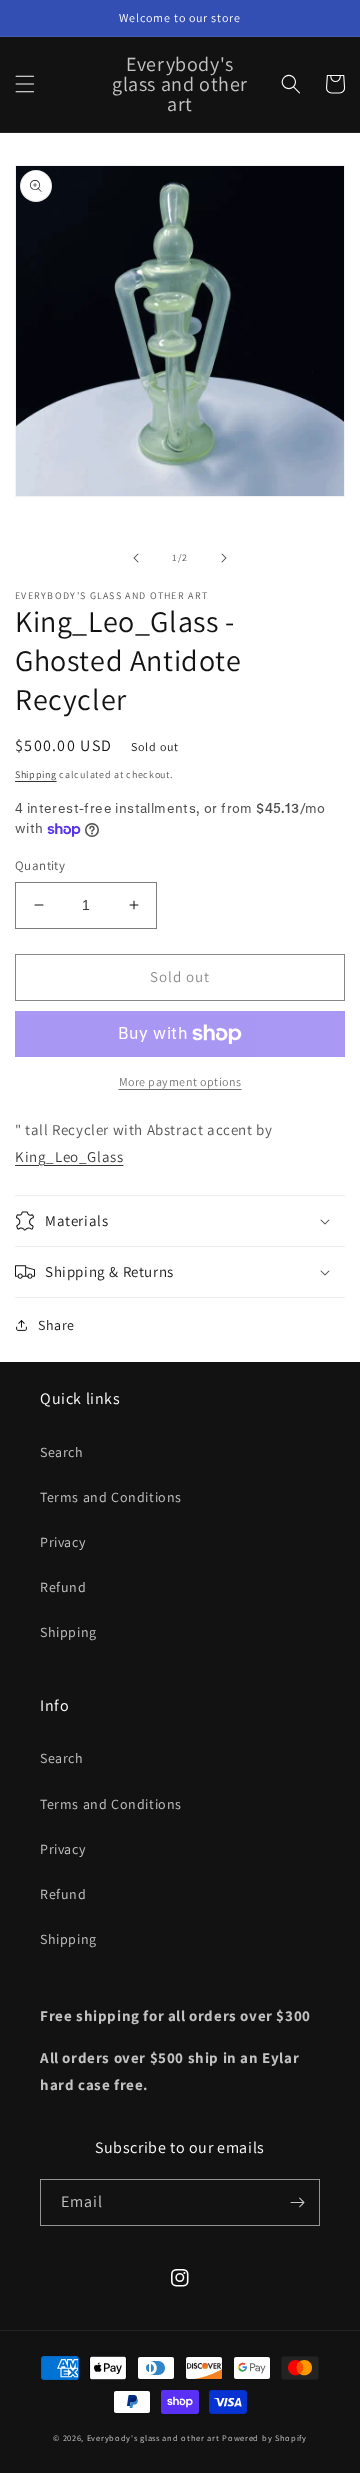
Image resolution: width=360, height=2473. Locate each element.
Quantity (40, 865)
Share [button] (56, 1325)
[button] (25, 84)
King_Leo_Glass (69, 1156)
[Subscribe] (297, 2202)
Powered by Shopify (264, 2437)
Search (62, 1452)
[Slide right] (224, 558)
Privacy (62, 1542)
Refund (63, 1587)
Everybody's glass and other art (153, 2437)
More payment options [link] (180, 1081)
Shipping (36, 774)
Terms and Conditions (111, 1497)
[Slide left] (136, 558)
